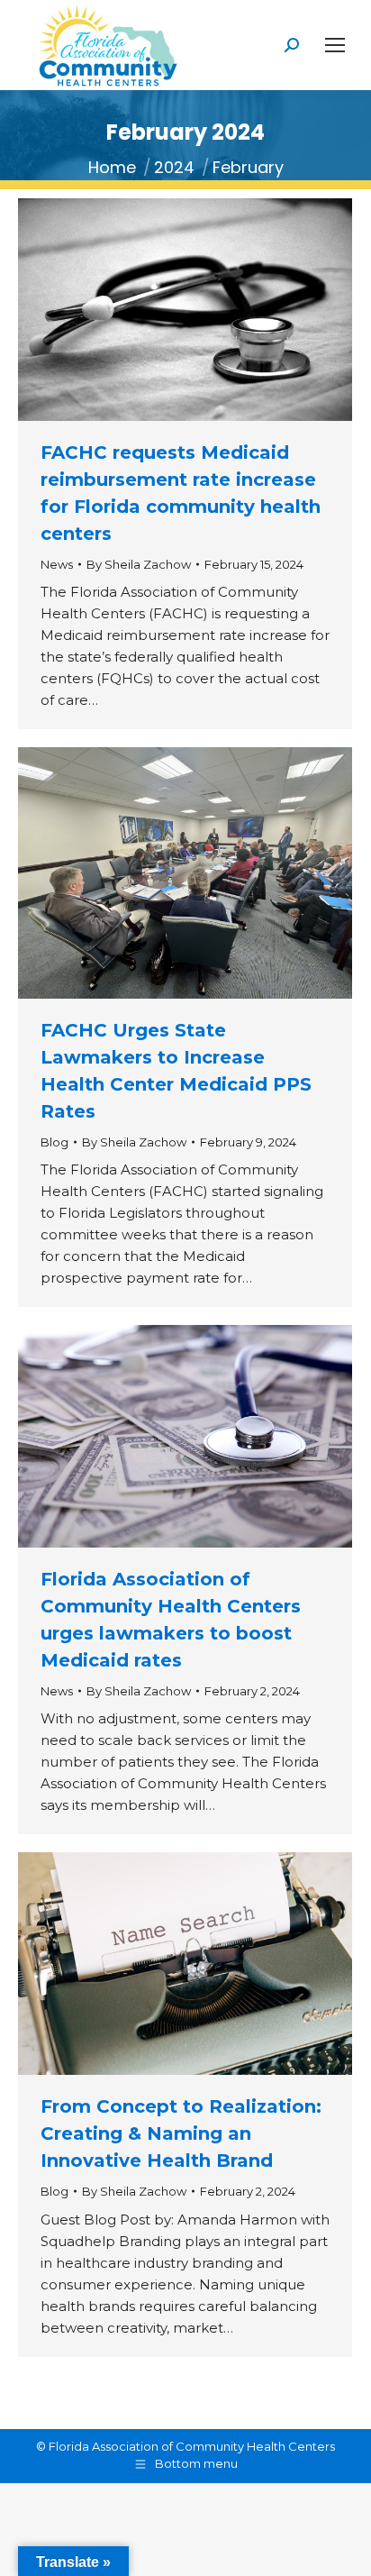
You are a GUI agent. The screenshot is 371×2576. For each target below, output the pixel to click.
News (57, 564)
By (139, 564)
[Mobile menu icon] (335, 45)
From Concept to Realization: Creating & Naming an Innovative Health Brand (181, 2133)
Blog (54, 1142)
